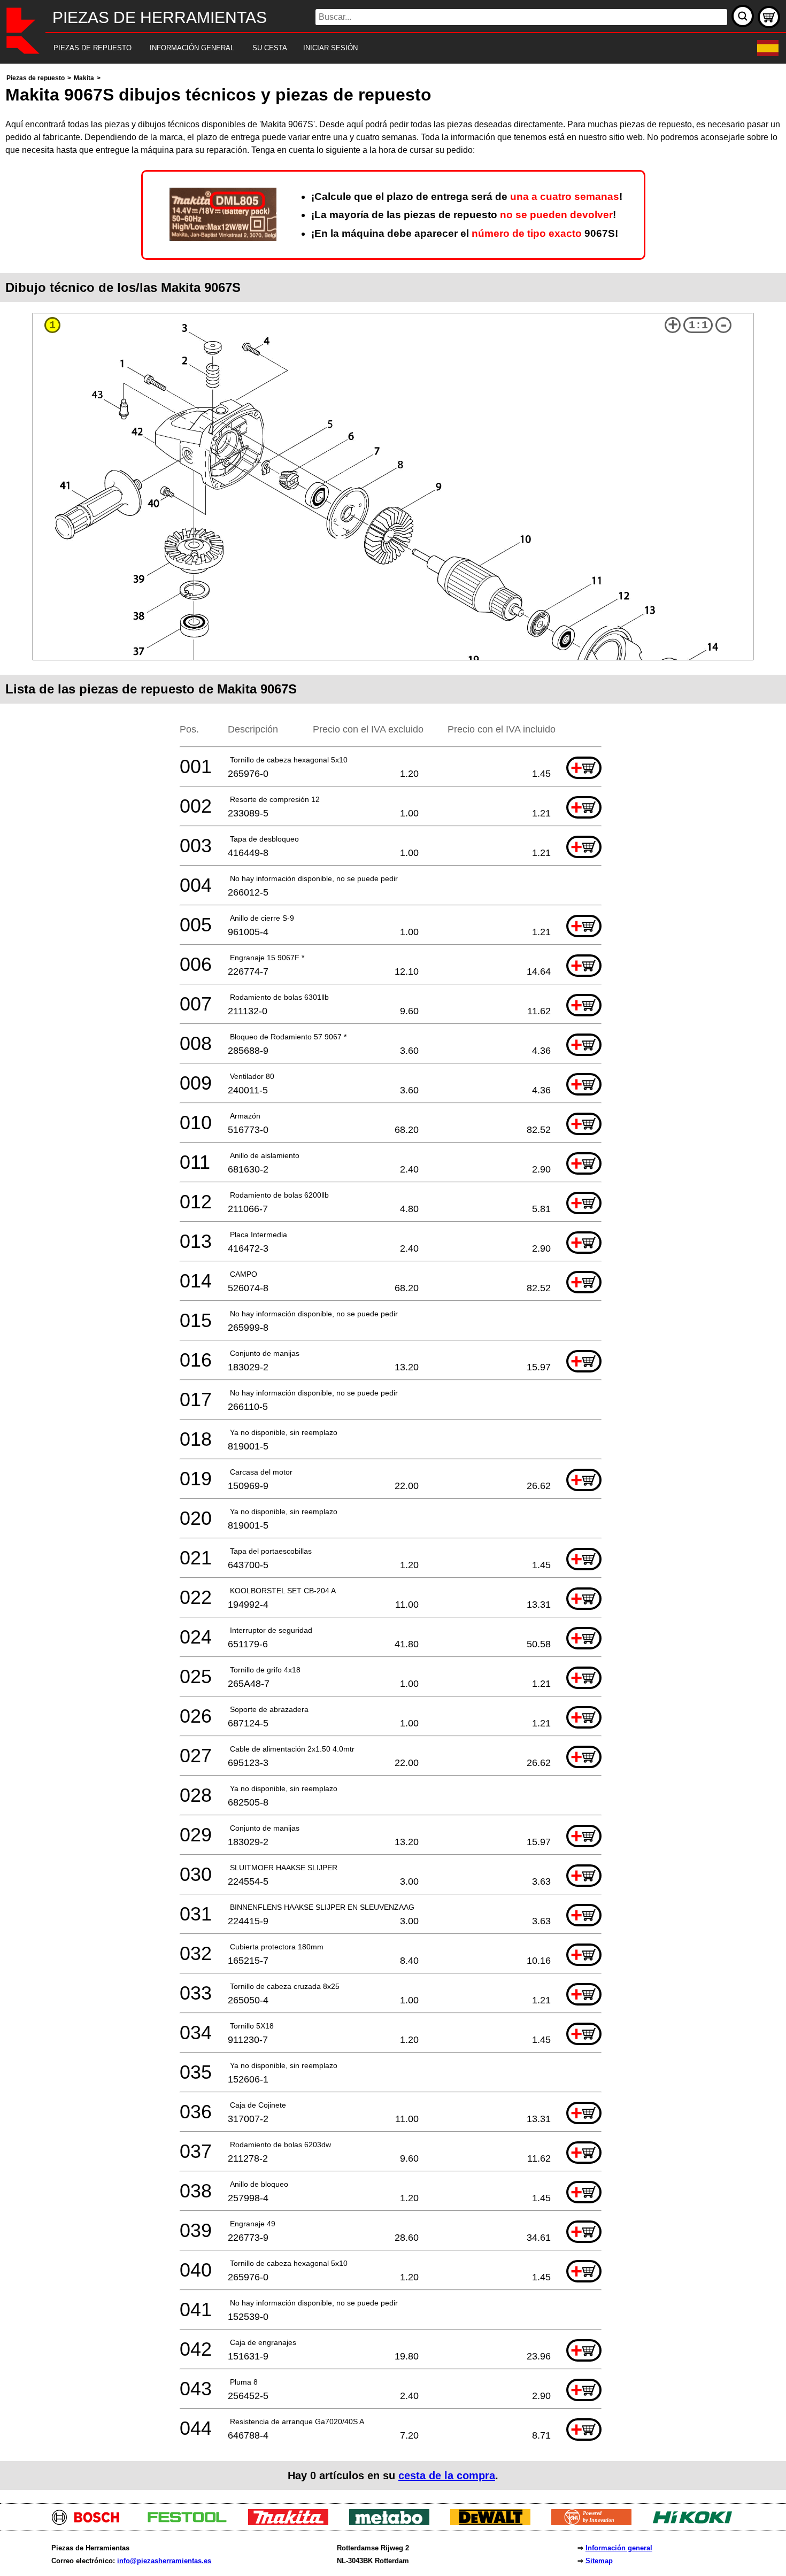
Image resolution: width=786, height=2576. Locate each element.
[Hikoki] (696, 2522)
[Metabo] (393, 2522)
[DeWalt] (494, 2522)
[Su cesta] (769, 17)
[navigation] (378, 48)
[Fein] (595, 2522)
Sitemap (599, 2561)
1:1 (698, 325)
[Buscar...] (743, 16)
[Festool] (191, 2522)
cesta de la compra (447, 2475)
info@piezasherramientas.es (164, 2561)
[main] (393, 1281)
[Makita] (292, 2522)
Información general (619, 2548)
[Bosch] (90, 2522)
